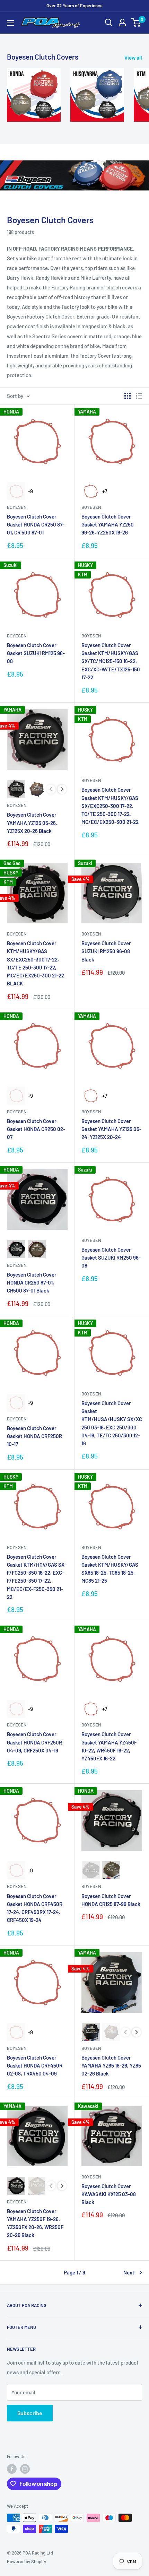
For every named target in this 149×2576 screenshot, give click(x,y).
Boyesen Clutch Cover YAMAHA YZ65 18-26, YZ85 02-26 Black (111, 2066)
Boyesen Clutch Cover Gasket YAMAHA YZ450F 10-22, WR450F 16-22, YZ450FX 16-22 (109, 1746)
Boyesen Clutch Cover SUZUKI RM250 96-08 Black (106, 951)
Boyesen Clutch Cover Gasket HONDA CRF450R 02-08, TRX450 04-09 (35, 2066)
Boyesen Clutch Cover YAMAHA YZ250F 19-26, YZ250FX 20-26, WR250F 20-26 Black (35, 2223)
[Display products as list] (139, 396)
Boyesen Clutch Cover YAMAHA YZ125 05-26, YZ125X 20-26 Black (32, 823)
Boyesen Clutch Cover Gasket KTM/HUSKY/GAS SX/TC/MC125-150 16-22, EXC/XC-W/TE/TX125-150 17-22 (111, 661)
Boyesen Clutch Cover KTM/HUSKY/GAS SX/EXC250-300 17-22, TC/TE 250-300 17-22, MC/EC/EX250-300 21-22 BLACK (36, 963)
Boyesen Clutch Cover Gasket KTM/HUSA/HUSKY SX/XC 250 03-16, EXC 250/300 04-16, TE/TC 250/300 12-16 (112, 1423)
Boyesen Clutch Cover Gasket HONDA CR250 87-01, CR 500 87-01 (36, 525)
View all (133, 58)
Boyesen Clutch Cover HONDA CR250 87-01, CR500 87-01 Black (32, 1283)
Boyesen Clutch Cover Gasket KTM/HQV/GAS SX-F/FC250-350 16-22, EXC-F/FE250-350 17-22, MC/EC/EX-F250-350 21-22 (37, 1577)
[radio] (16, 491)
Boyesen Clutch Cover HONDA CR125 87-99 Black (111, 1900)
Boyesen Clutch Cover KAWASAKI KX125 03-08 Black (109, 2194)
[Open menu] (10, 23)
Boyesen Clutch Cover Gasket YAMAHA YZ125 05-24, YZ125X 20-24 (111, 1129)
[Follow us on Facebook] (12, 2469)
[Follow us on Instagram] (25, 2469)
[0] (136, 23)
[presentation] (62, 789)
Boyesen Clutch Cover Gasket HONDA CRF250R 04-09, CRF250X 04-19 (34, 1742)
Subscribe (30, 2413)
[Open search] (109, 23)
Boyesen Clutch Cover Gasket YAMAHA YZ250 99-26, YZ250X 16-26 (108, 525)
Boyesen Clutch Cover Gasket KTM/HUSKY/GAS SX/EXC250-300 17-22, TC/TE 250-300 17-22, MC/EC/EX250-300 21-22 (110, 806)
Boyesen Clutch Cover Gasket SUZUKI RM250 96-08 (111, 1258)
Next (129, 2272)
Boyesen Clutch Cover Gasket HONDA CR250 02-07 (36, 1129)
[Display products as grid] (128, 396)
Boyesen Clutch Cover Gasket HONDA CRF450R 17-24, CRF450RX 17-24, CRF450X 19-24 (35, 1908)
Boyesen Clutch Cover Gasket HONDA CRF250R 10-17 (34, 1436)
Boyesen (17, 507)
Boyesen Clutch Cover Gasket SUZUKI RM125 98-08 (36, 653)
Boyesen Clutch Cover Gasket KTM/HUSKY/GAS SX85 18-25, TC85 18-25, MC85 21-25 (110, 1569)
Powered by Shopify (27, 2561)
